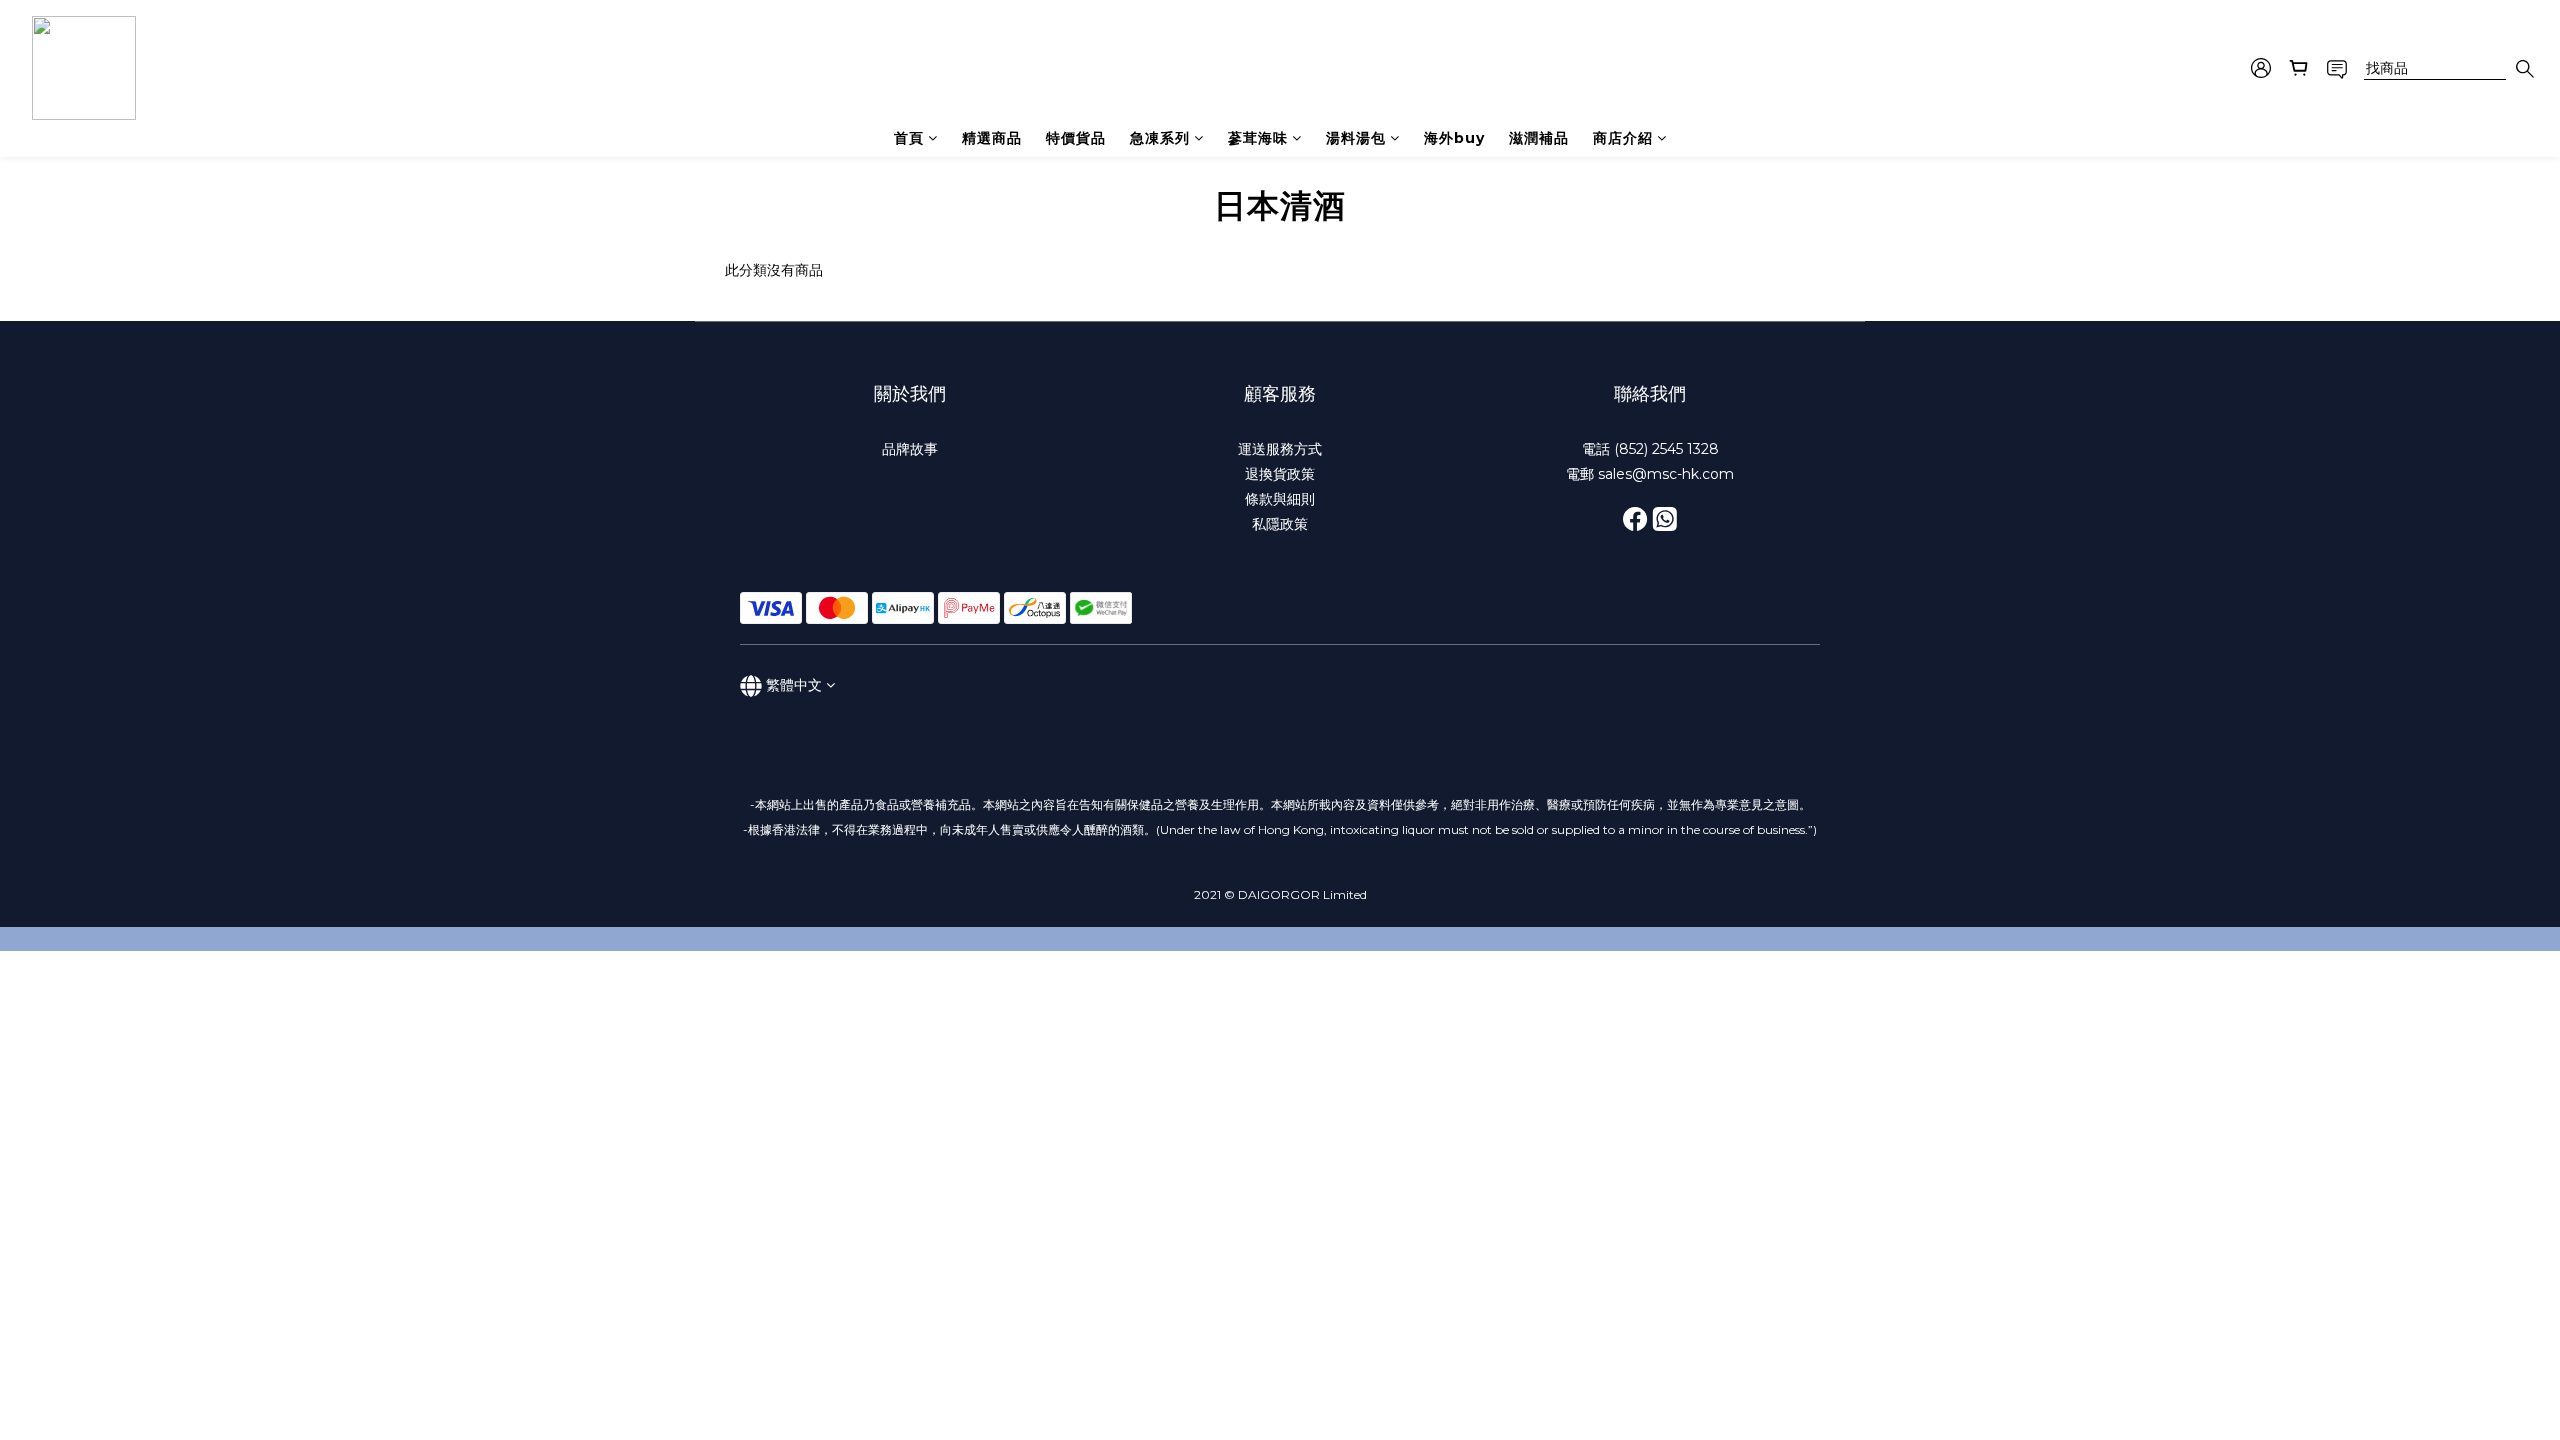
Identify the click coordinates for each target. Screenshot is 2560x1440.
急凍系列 (1160, 138)
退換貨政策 (1280, 474)
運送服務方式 (1280, 449)
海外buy (1454, 138)
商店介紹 (1623, 138)
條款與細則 (1280, 499)
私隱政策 (1280, 524)
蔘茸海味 (1258, 138)
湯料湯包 (1356, 138)
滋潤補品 (1539, 138)
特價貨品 (1076, 138)
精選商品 (992, 138)
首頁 (909, 138)
